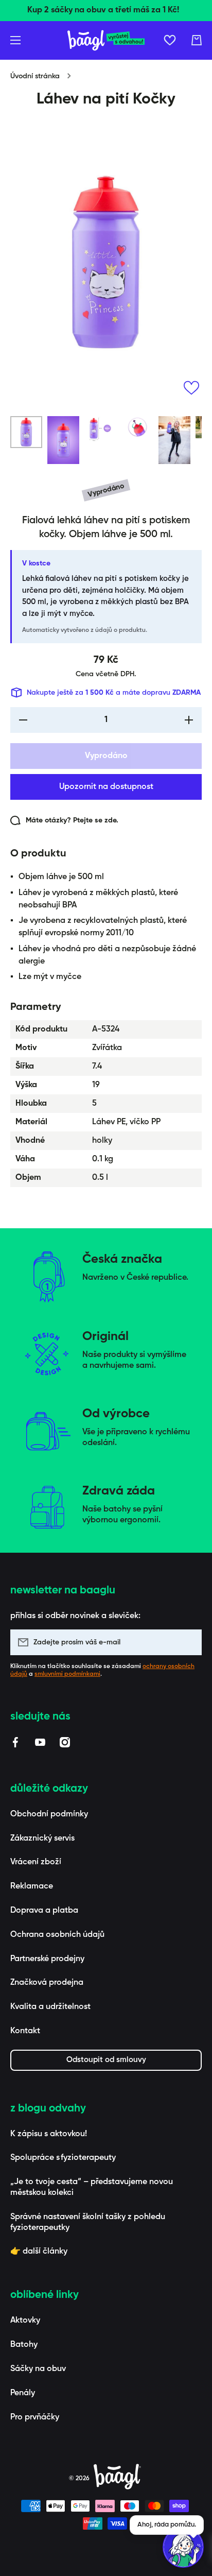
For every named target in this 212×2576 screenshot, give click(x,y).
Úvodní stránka (35, 76)
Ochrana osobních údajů (57, 1935)
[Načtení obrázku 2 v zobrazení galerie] (63, 440)
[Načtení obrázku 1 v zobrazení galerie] (26, 432)
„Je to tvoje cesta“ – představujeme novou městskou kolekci (92, 2187)
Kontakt (25, 2031)
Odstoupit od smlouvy (106, 2060)
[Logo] (106, 40)
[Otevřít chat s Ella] (183, 2547)
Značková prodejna (47, 1983)
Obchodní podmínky (49, 1814)
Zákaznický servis (42, 1839)
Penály (23, 2393)
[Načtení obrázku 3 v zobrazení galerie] (100, 429)
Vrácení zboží (36, 1862)
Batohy (24, 2345)
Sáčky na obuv (38, 2369)
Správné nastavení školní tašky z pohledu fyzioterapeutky (88, 2222)
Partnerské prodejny (47, 1959)
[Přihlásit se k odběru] (189, 1642)
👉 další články (39, 2252)
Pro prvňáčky (35, 2417)
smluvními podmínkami (67, 1674)
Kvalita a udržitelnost (50, 2007)
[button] (197, 40)
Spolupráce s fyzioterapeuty (63, 2158)
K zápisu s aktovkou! (49, 2134)
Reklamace (32, 1886)
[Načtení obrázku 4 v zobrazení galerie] (137, 429)
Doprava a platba (44, 1911)
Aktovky (25, 2321)
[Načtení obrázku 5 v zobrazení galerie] (174, 440)
